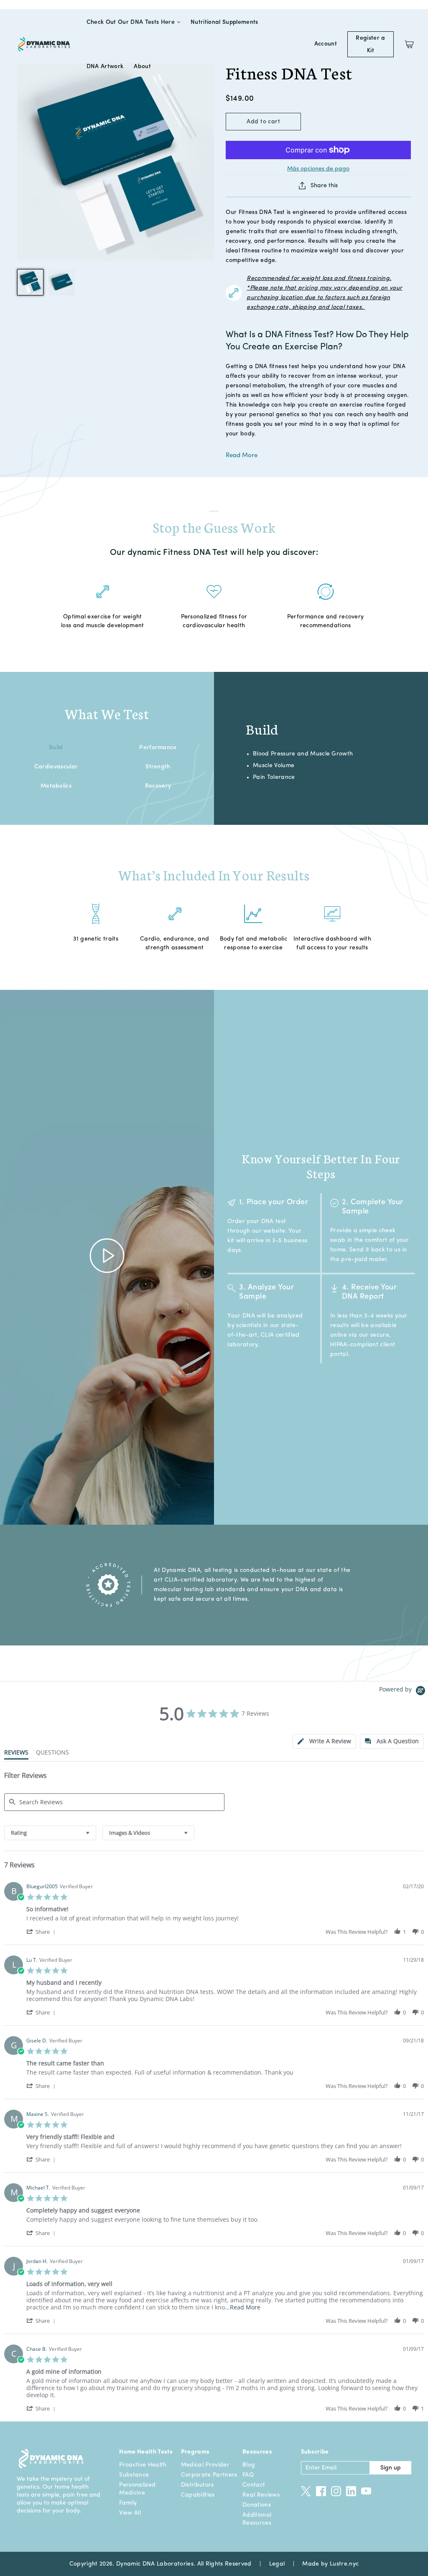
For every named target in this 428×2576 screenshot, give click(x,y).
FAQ (248, 2475)
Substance (134, 2475)
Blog (249, 2465)
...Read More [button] (243, 2307)
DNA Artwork (105, 66)
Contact (254, 2485)
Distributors (197, 2485)
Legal (277, 2564)
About (142, 66)
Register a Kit (370, 44)
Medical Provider (205, 2465)
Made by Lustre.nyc (330, 2564)
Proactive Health (143, 2465)
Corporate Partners (209, 2475)
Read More (242, 456)
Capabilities (198, 2495)
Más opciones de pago (318, 169)
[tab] (324, 1741)
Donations (257, 2505)
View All (130, 2513)
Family (128, 2503)
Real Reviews (261, 2495)
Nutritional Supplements (224, 22)
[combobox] (50, 1833)
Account (326, 44)
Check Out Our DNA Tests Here (131, 22)
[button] (42, 1931)
